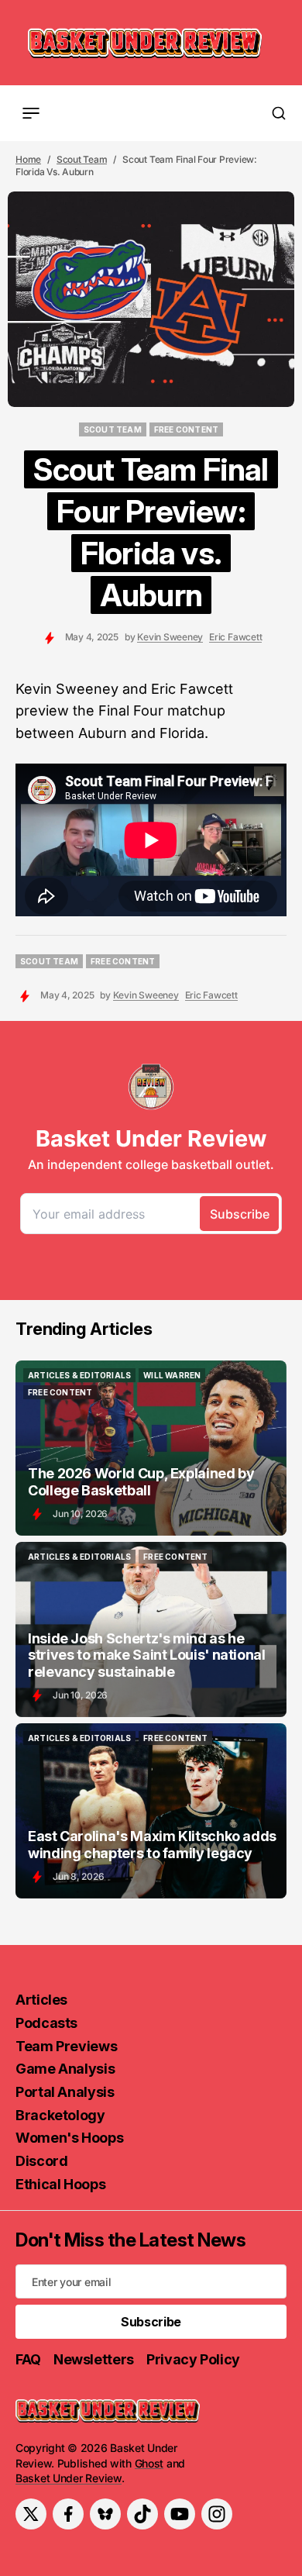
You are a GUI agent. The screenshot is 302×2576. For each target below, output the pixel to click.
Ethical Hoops (60, 2184)
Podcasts (46, 2023)
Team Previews (66, 2046)
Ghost (149, 2463)
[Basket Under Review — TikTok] (142, 2514)
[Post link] (151, 1448)
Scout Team (82, 159)
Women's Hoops (69, 2138)
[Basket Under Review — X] (31, 2514)
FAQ (28, 2359)
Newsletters (94, 2359)
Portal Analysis (65, 2092)
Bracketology (60, 2115)
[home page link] (145, 43)
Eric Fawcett (235, 637)
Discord (41, 2161)
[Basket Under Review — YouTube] (180, 2514)
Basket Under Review (69, 2478)
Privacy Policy (193, 2359)
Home (28, 159)
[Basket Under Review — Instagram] (217, 2514)
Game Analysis (65, 2069)
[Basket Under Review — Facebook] (68, 2514)
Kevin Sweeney (170, 637)
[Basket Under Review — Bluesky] (105, 2514)
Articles (41, 2000)
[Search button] (279, 113)
